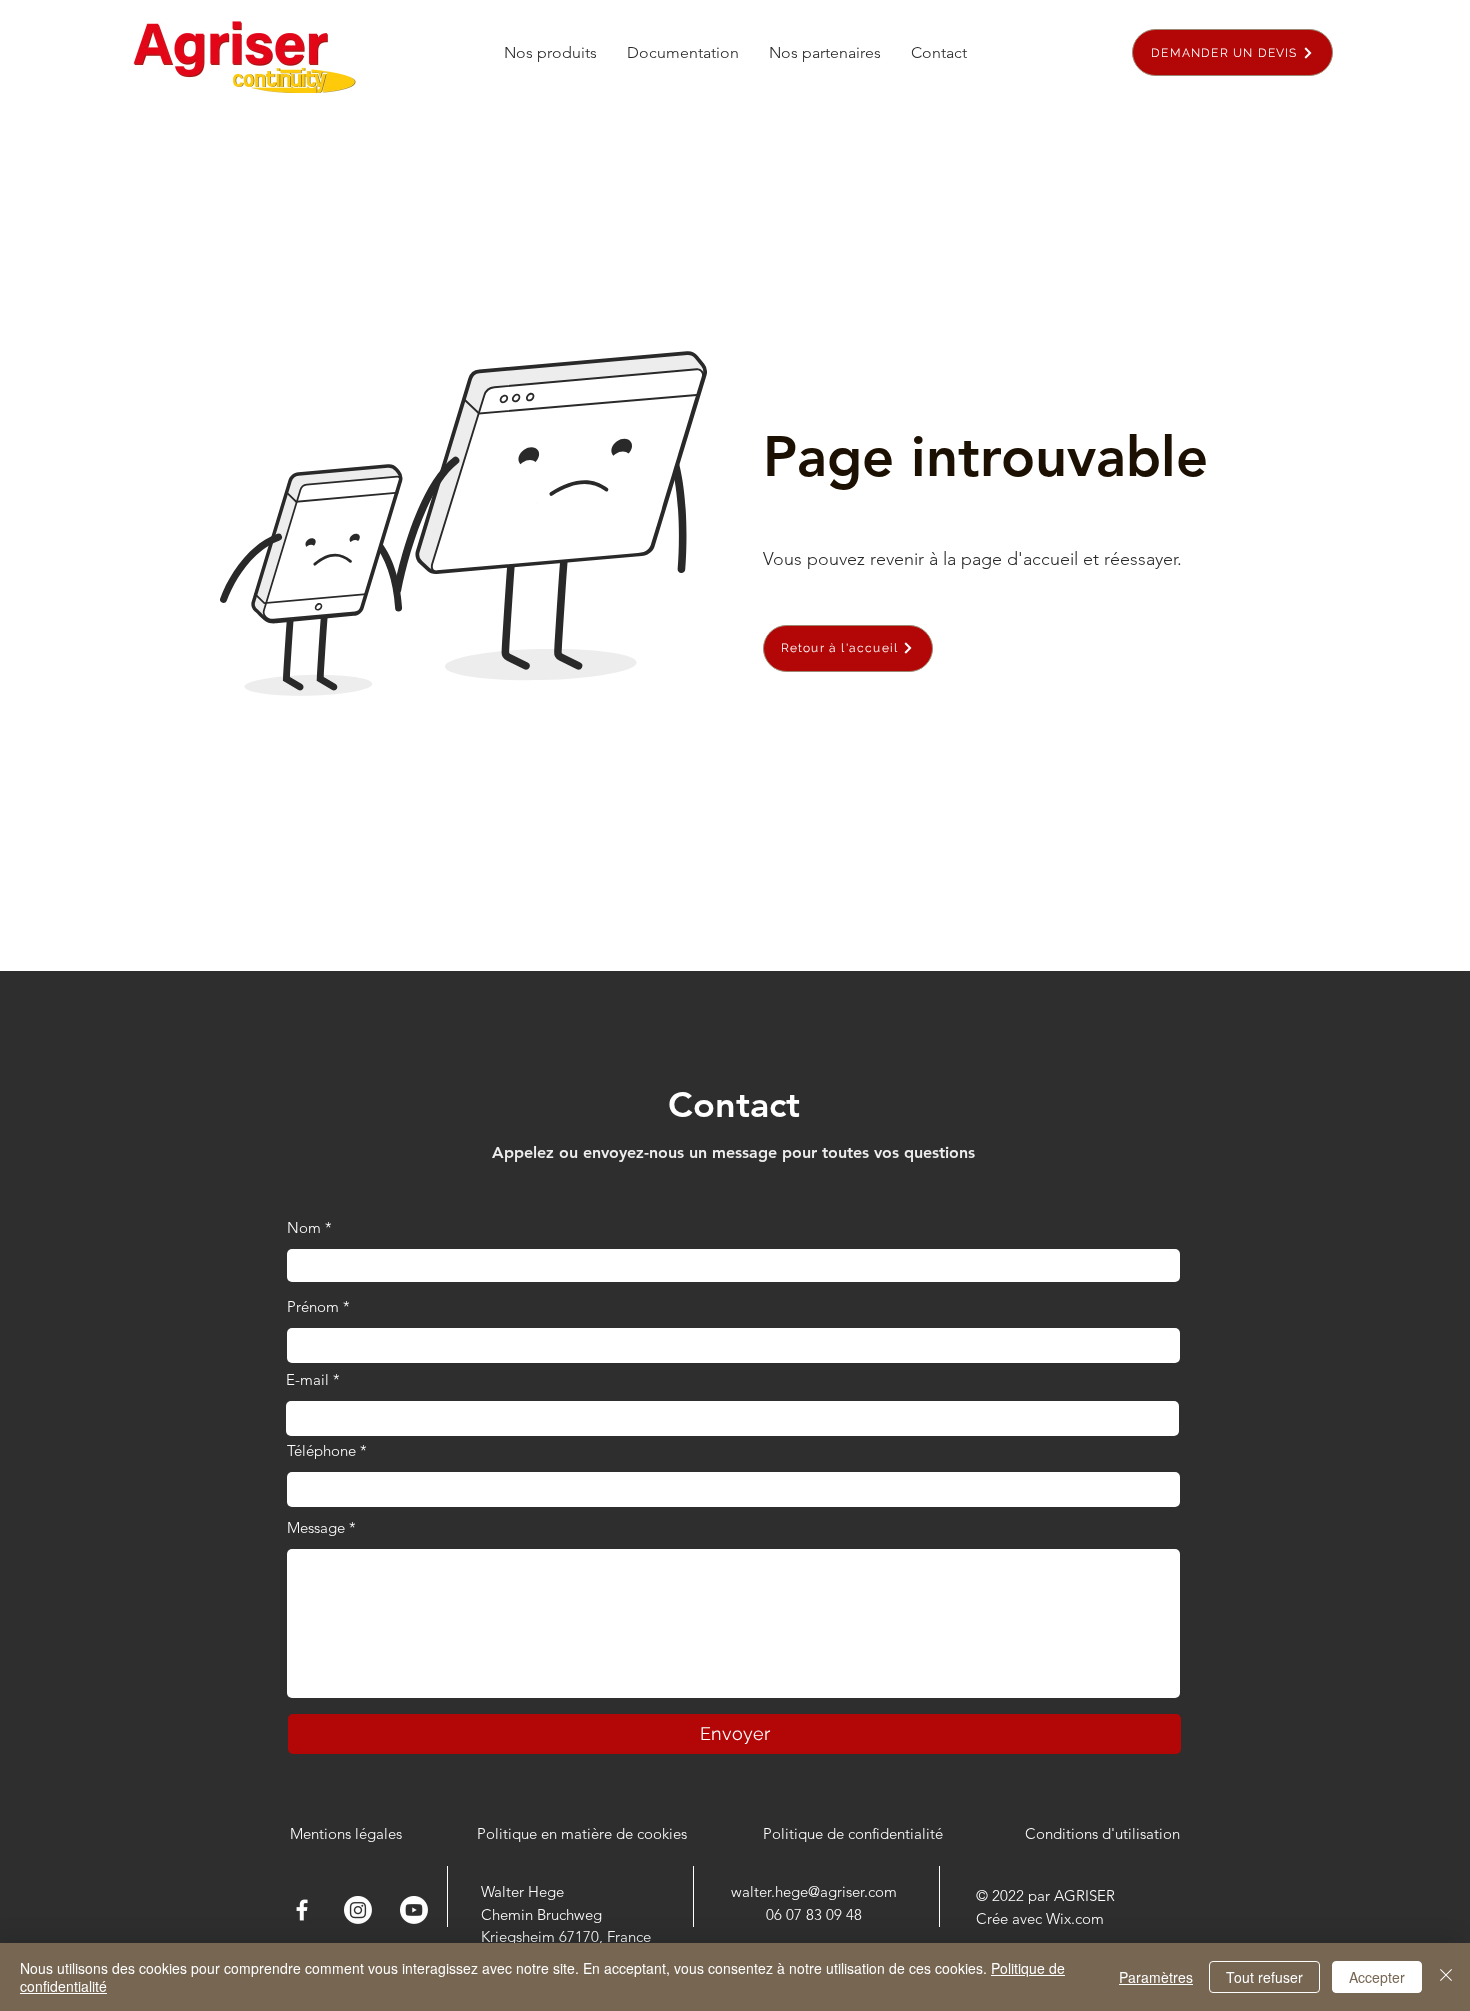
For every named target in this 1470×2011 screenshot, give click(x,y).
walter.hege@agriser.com (814, 1891)
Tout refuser (1264, 1977)
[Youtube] (414, 1910)
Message (316, 1527)
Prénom (313, 1306)
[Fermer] (1446, 1977)
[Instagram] (358, 1910)
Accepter (1377, 1977)
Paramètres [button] (1156, 1977)
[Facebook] (302, 1910)
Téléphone (321, 1450)
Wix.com (1075, 1918)
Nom (304, 1227)
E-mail (307, 1379)
